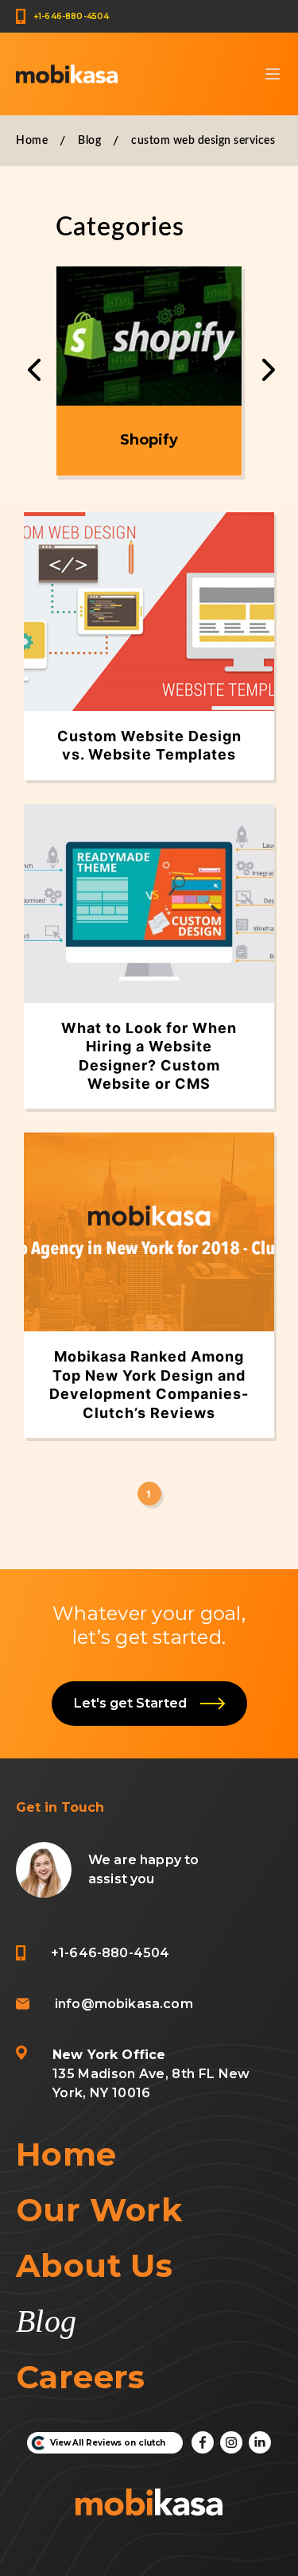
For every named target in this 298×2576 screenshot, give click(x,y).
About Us (94, 2265)
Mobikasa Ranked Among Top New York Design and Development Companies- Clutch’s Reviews (149, 1384)
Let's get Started (134, 1703)
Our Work (99, 2210)
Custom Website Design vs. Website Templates (149, 745)
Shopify (149, 440)
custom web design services (203, 141)
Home (32, 141)
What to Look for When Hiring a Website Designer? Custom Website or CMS (149, 1056)
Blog (89, 141)
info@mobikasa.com (124, 2004)
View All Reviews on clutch (108, 2443)
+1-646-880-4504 (71, 16)
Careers (81, 2377)
